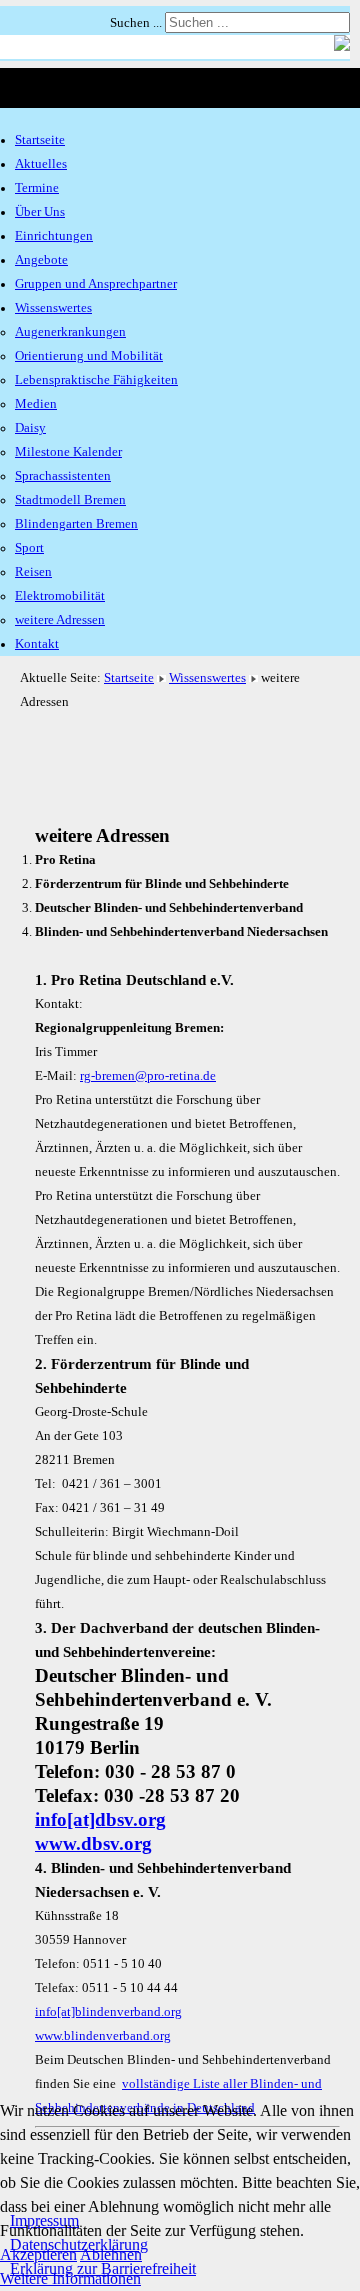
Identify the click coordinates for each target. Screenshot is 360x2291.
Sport (29, 548)
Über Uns (40, 212)
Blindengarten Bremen (76, 524)
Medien (36, 404)
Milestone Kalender (68, 452)
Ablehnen (111, 2254)
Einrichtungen (54, 236)
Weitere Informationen (70, 2278)
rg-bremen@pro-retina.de (148, 1076)
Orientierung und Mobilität (89, 356)
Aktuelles (41, 164)
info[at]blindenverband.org (108, 2012)
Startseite (40, 140)
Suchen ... (136, 23)
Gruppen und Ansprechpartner (96, 284)
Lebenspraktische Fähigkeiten (96, 380)
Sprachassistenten (63, 476)
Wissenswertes (53, 308)
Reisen (33, 572)
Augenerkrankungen (70, 332)
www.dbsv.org (93, 1843)
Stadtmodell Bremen (70, 500)
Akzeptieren (38, 2254)
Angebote (41, 260)
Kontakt (37, 644)
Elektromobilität (60, 596)
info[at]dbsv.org (100, 1819)
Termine (37, 188)
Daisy (30, 428)
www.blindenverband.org (103, 2036)
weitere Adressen (60, 620)
